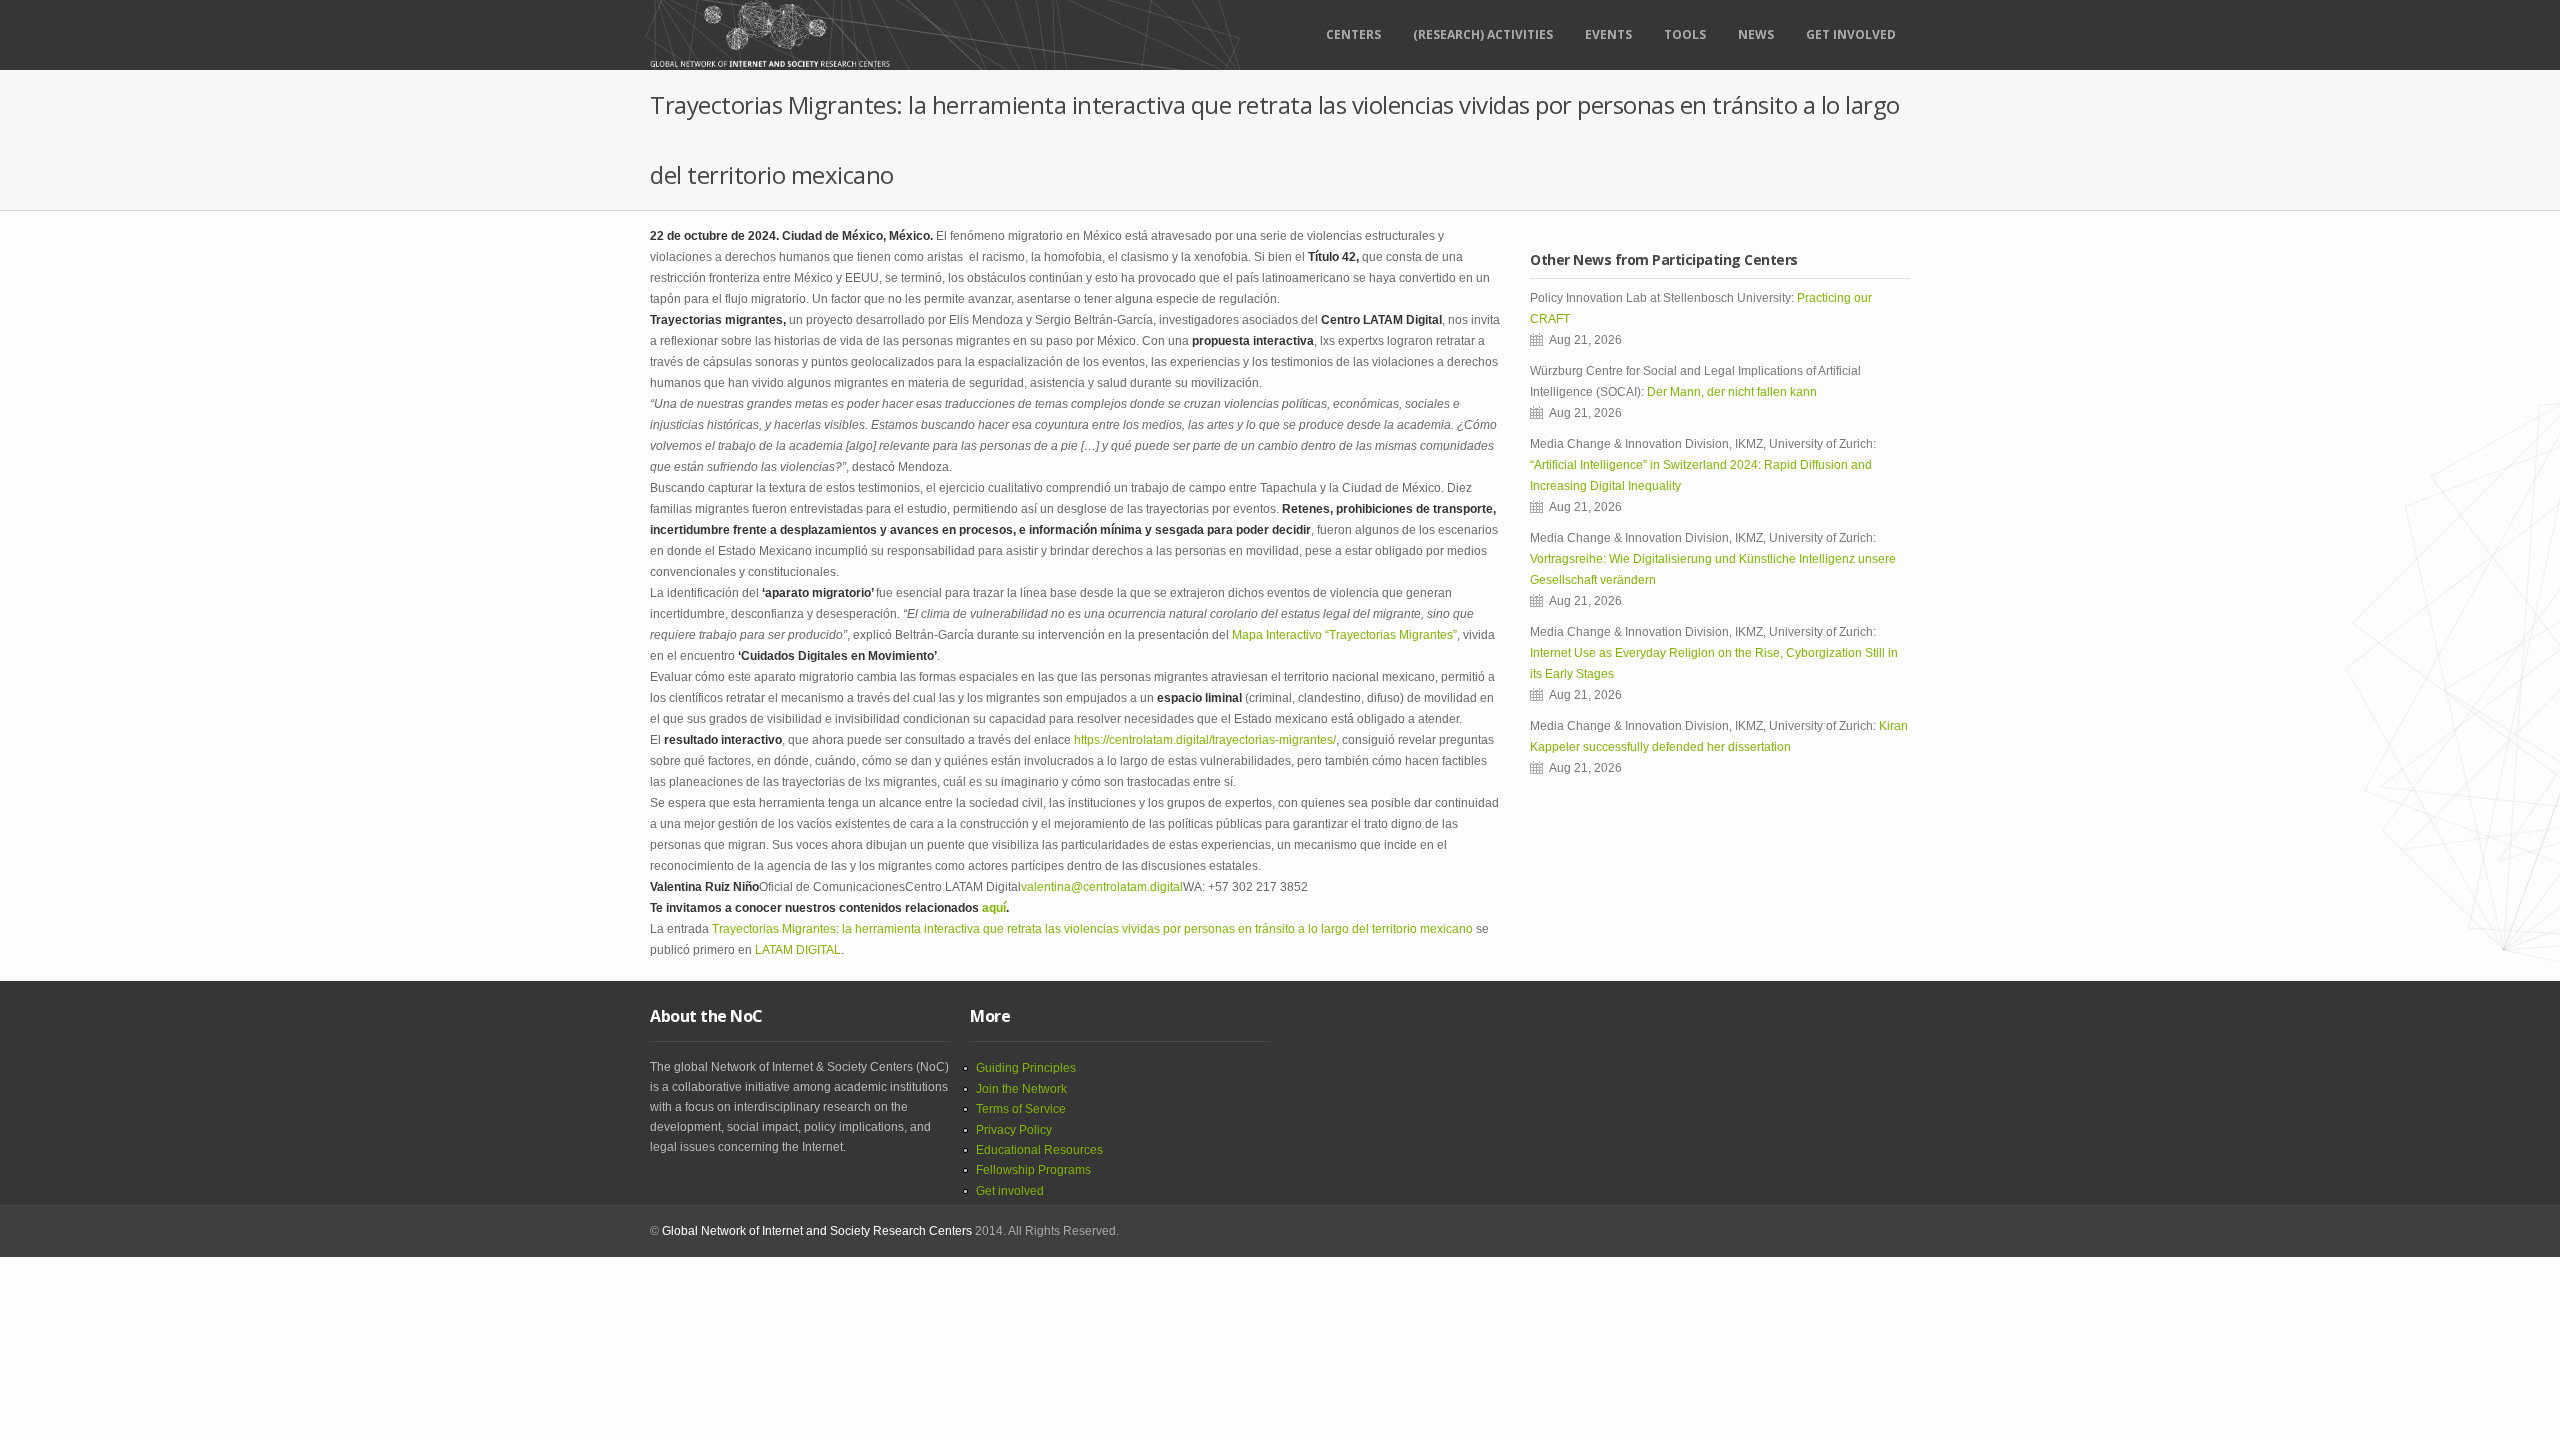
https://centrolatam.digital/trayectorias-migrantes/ (1205, 740)
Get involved (1010, 1191)
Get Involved (1851, 34)
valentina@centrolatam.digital (1102, 887)
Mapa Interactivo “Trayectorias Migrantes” (1344, 635)
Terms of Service (1021, 1109)
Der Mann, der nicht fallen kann (1732, 392)
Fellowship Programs (1033, 1170)
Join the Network (1021, 1089)
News (1756, 34)
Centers (1353, 34)
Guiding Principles (1026, 1068)
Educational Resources (1039, 1150)
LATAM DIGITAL (798, 950)
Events (1608, 34)
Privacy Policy (1014, 1130)
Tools (1685, 34)
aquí (994, 908)
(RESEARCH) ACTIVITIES (1483, 34)
